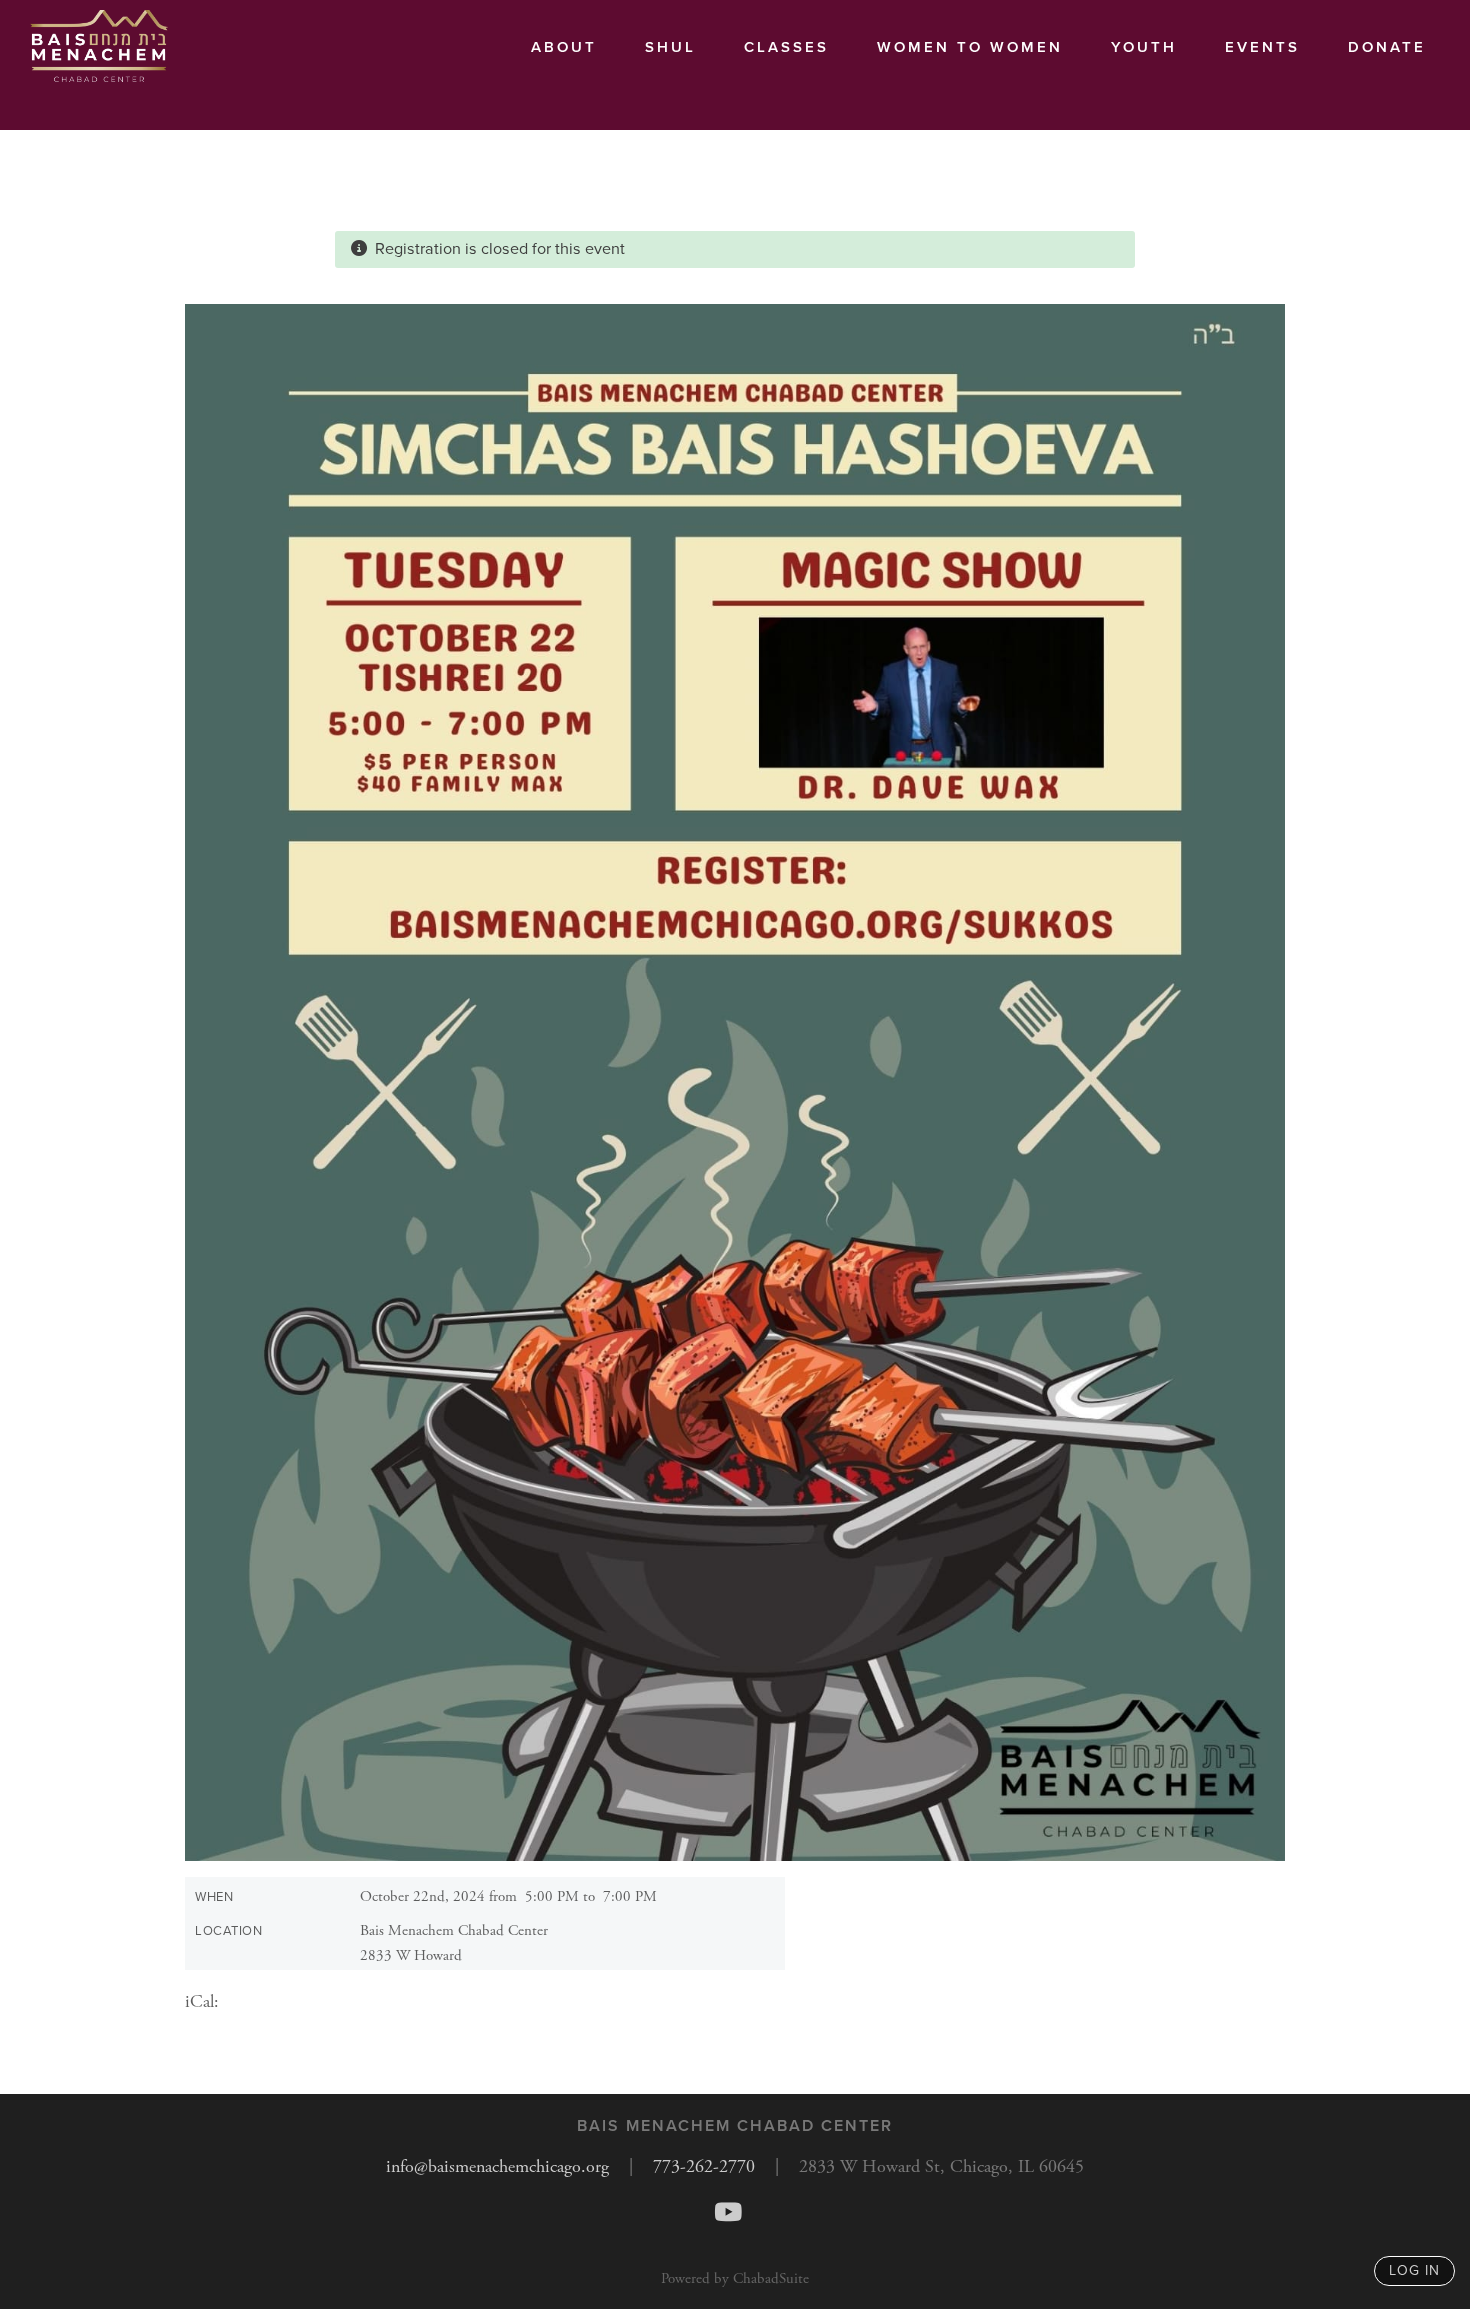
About (564, 47)
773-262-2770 (704, 2166)
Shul (670, 47)
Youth (1144, 47)
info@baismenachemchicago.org (497, 2166)
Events (1262, 47)
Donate (1387, 47)
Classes (786, 47)
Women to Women (970, 47)
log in (1414, 2270)
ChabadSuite (771, 2278)
